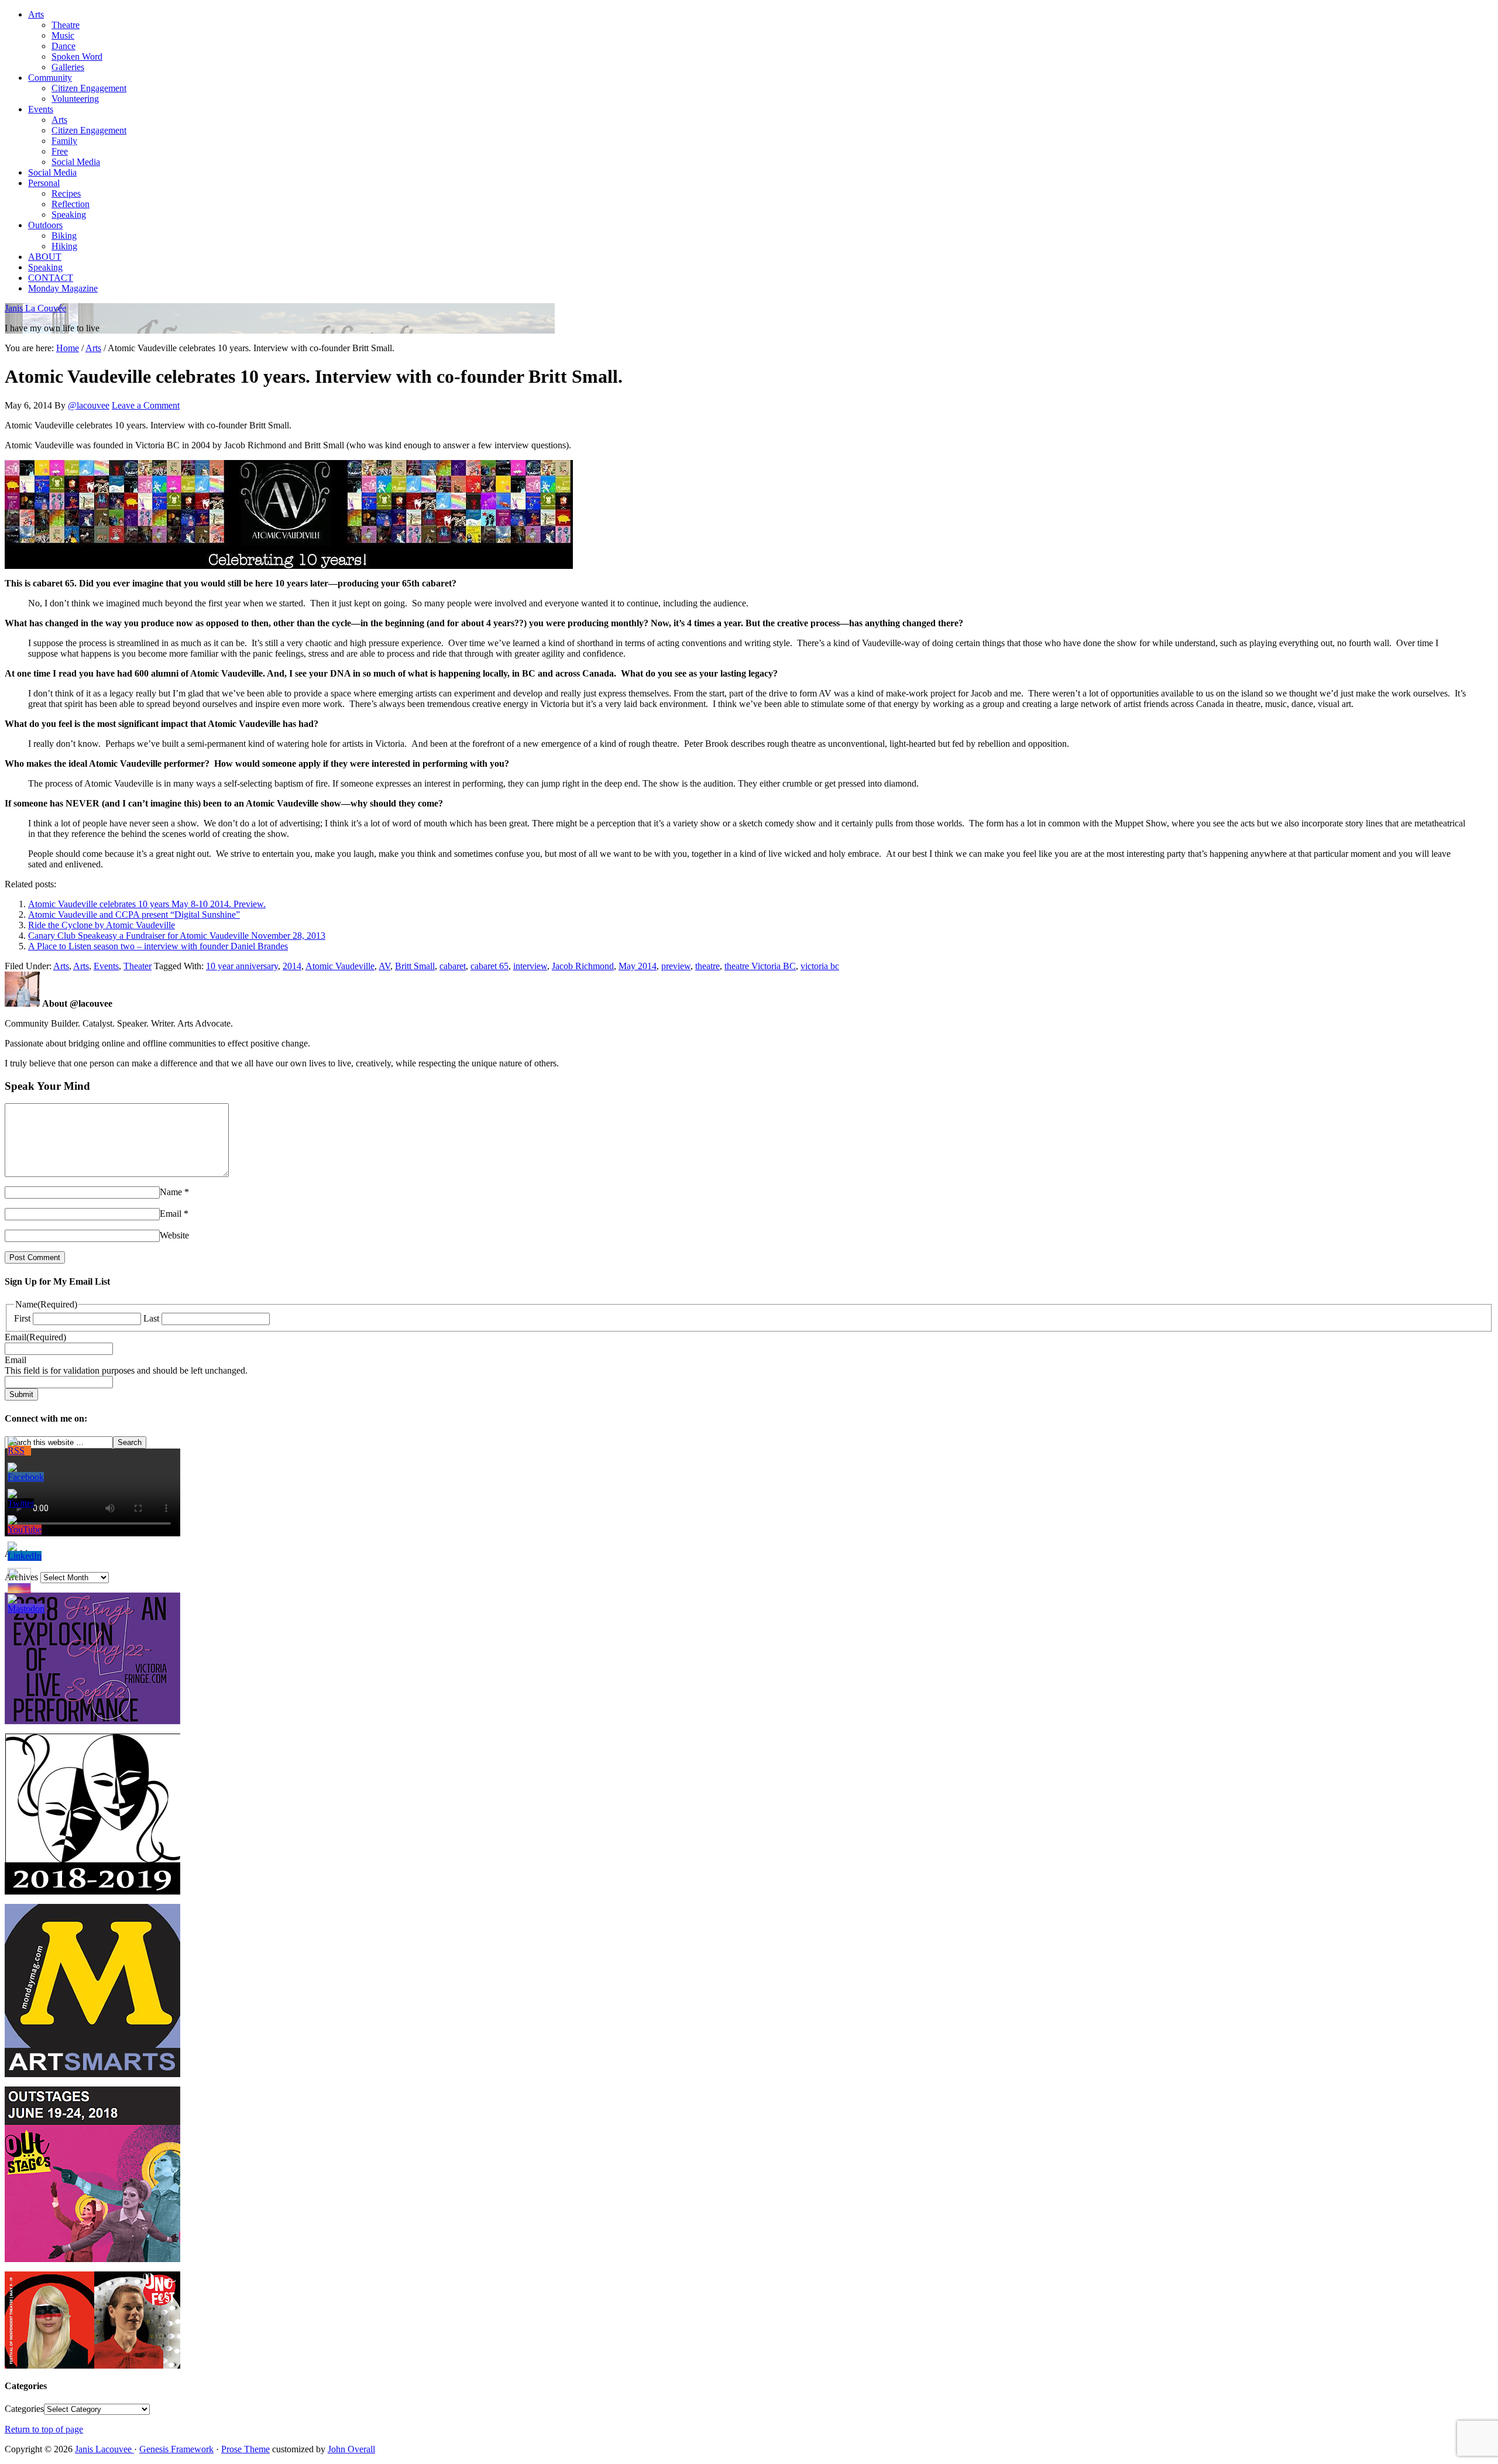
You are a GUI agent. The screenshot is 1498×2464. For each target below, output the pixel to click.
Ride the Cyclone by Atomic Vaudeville (102, 925)
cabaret (453, 966)
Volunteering (75, 99)
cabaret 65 (489, 966)
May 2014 (638, 966)
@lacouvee (89, 405)
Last (151, 1318)
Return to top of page (44, 2429)
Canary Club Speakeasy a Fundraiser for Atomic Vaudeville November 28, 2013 (177, 936)
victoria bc (820, 966)
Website (174, 1235)
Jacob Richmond (583, 966)
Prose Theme (245, 2449)
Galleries (68, 67)
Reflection (71, 204)
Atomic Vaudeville (340, 966)
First (22, 1318)
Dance (63, 46)
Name (171, 1192)
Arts (36, 14)
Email (171, 1214)
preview (676, 966)
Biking (64, 236)
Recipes (66, 193)
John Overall (351, 2449)
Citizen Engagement (89, 88)
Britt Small (415, 966)
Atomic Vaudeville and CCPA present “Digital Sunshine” (134, 914)
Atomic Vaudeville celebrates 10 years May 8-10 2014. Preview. (147, 904)
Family (64, 141)
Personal (44, 183)
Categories (24, 2409)
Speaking (69, 215)
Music (63, 35)
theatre (707, 966)
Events (41, 109)
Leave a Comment (146, 405)
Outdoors (45, 225)
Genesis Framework (176, 2449)
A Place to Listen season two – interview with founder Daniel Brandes (158, 946)
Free (60, 151)
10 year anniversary (242, 966)
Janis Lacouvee (104, 2449)
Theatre (66, 25)
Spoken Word (77, 56)
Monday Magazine (63, 288)
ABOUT (45, 257)
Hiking (64, 246)
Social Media (76, 162)
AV (384, 966)
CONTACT (51, 278)
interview (530, 966)
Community (50, 78)
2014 (292, 966)
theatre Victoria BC (760, 966)
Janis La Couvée (35, 308)
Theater (138, 966)
